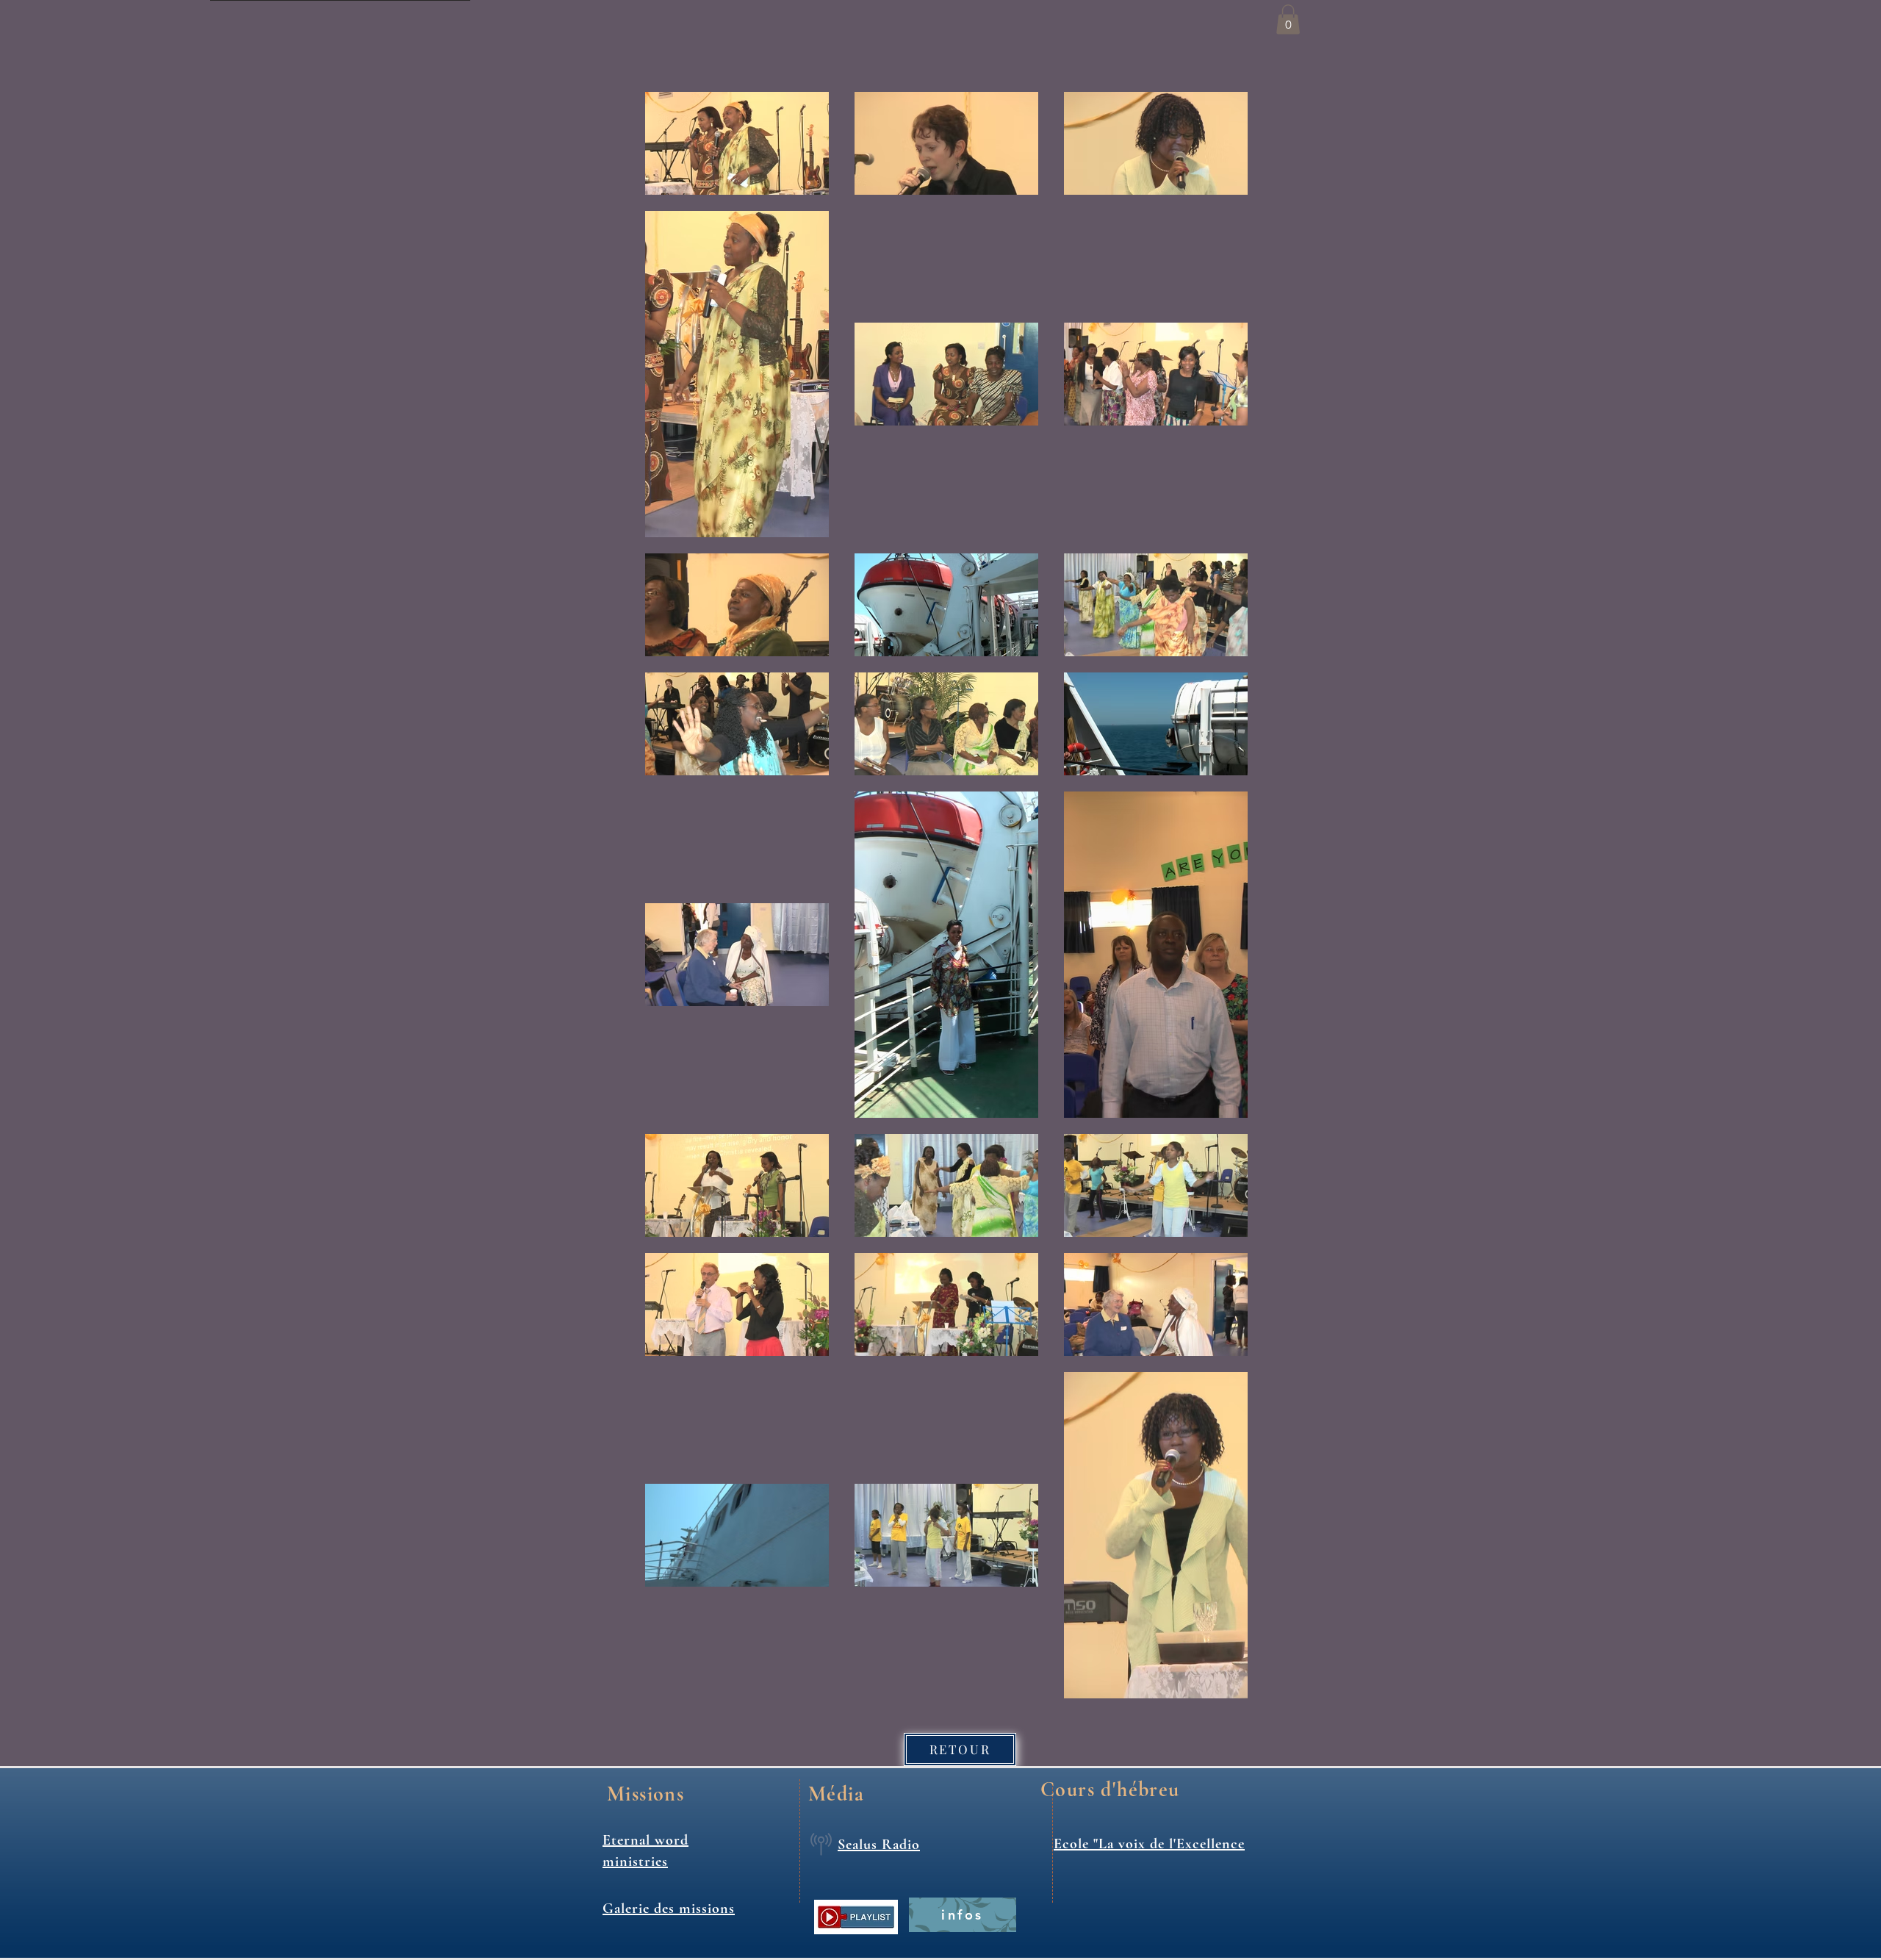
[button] (1288, 19)
